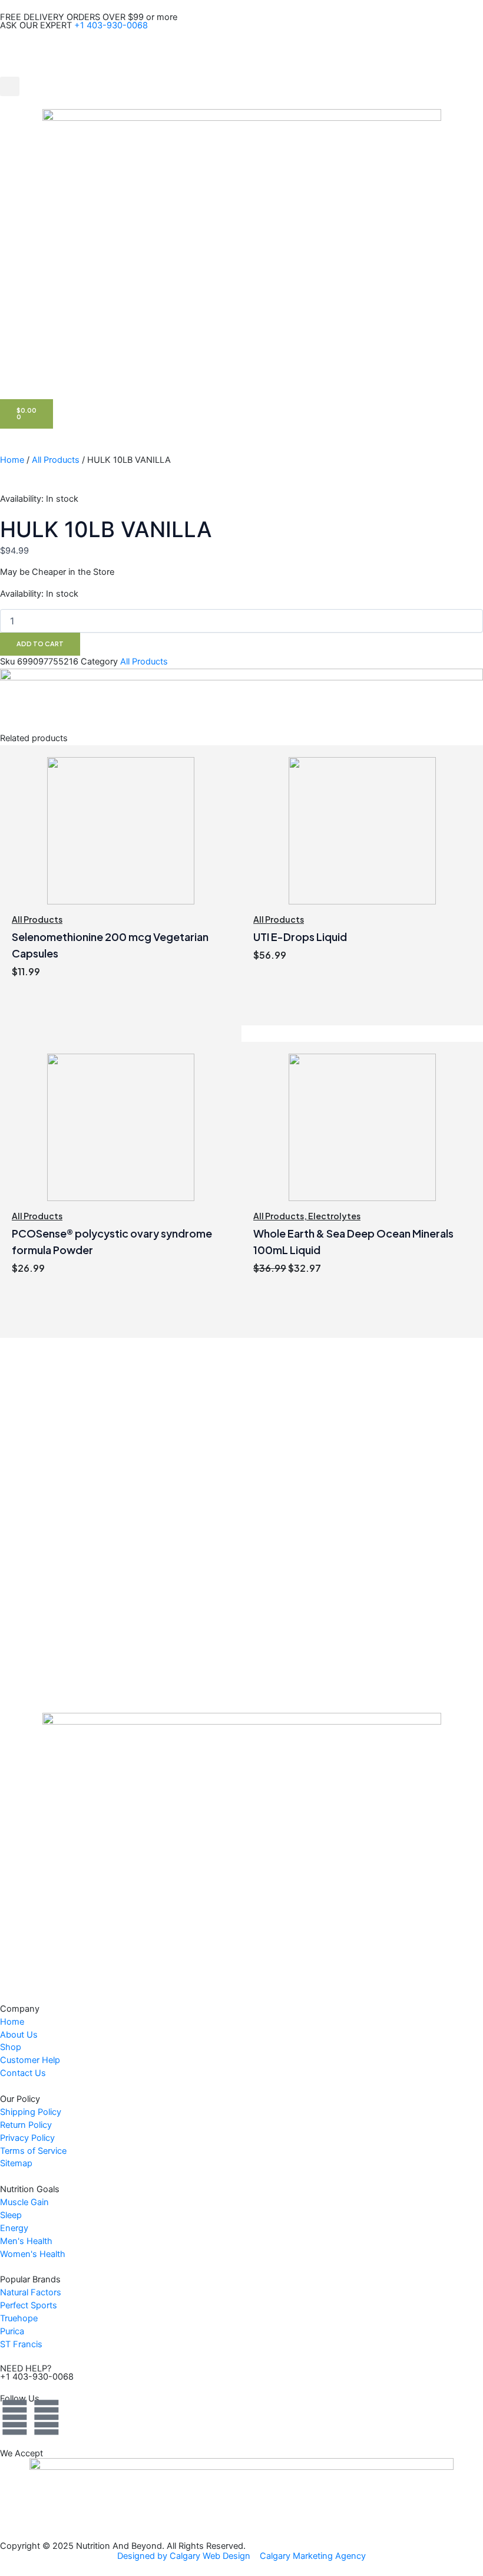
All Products (56, 460)
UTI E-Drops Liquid (300, 937)
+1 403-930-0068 (111, 25)
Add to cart (40, 644)
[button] (10, 86)
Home (12, 460)
